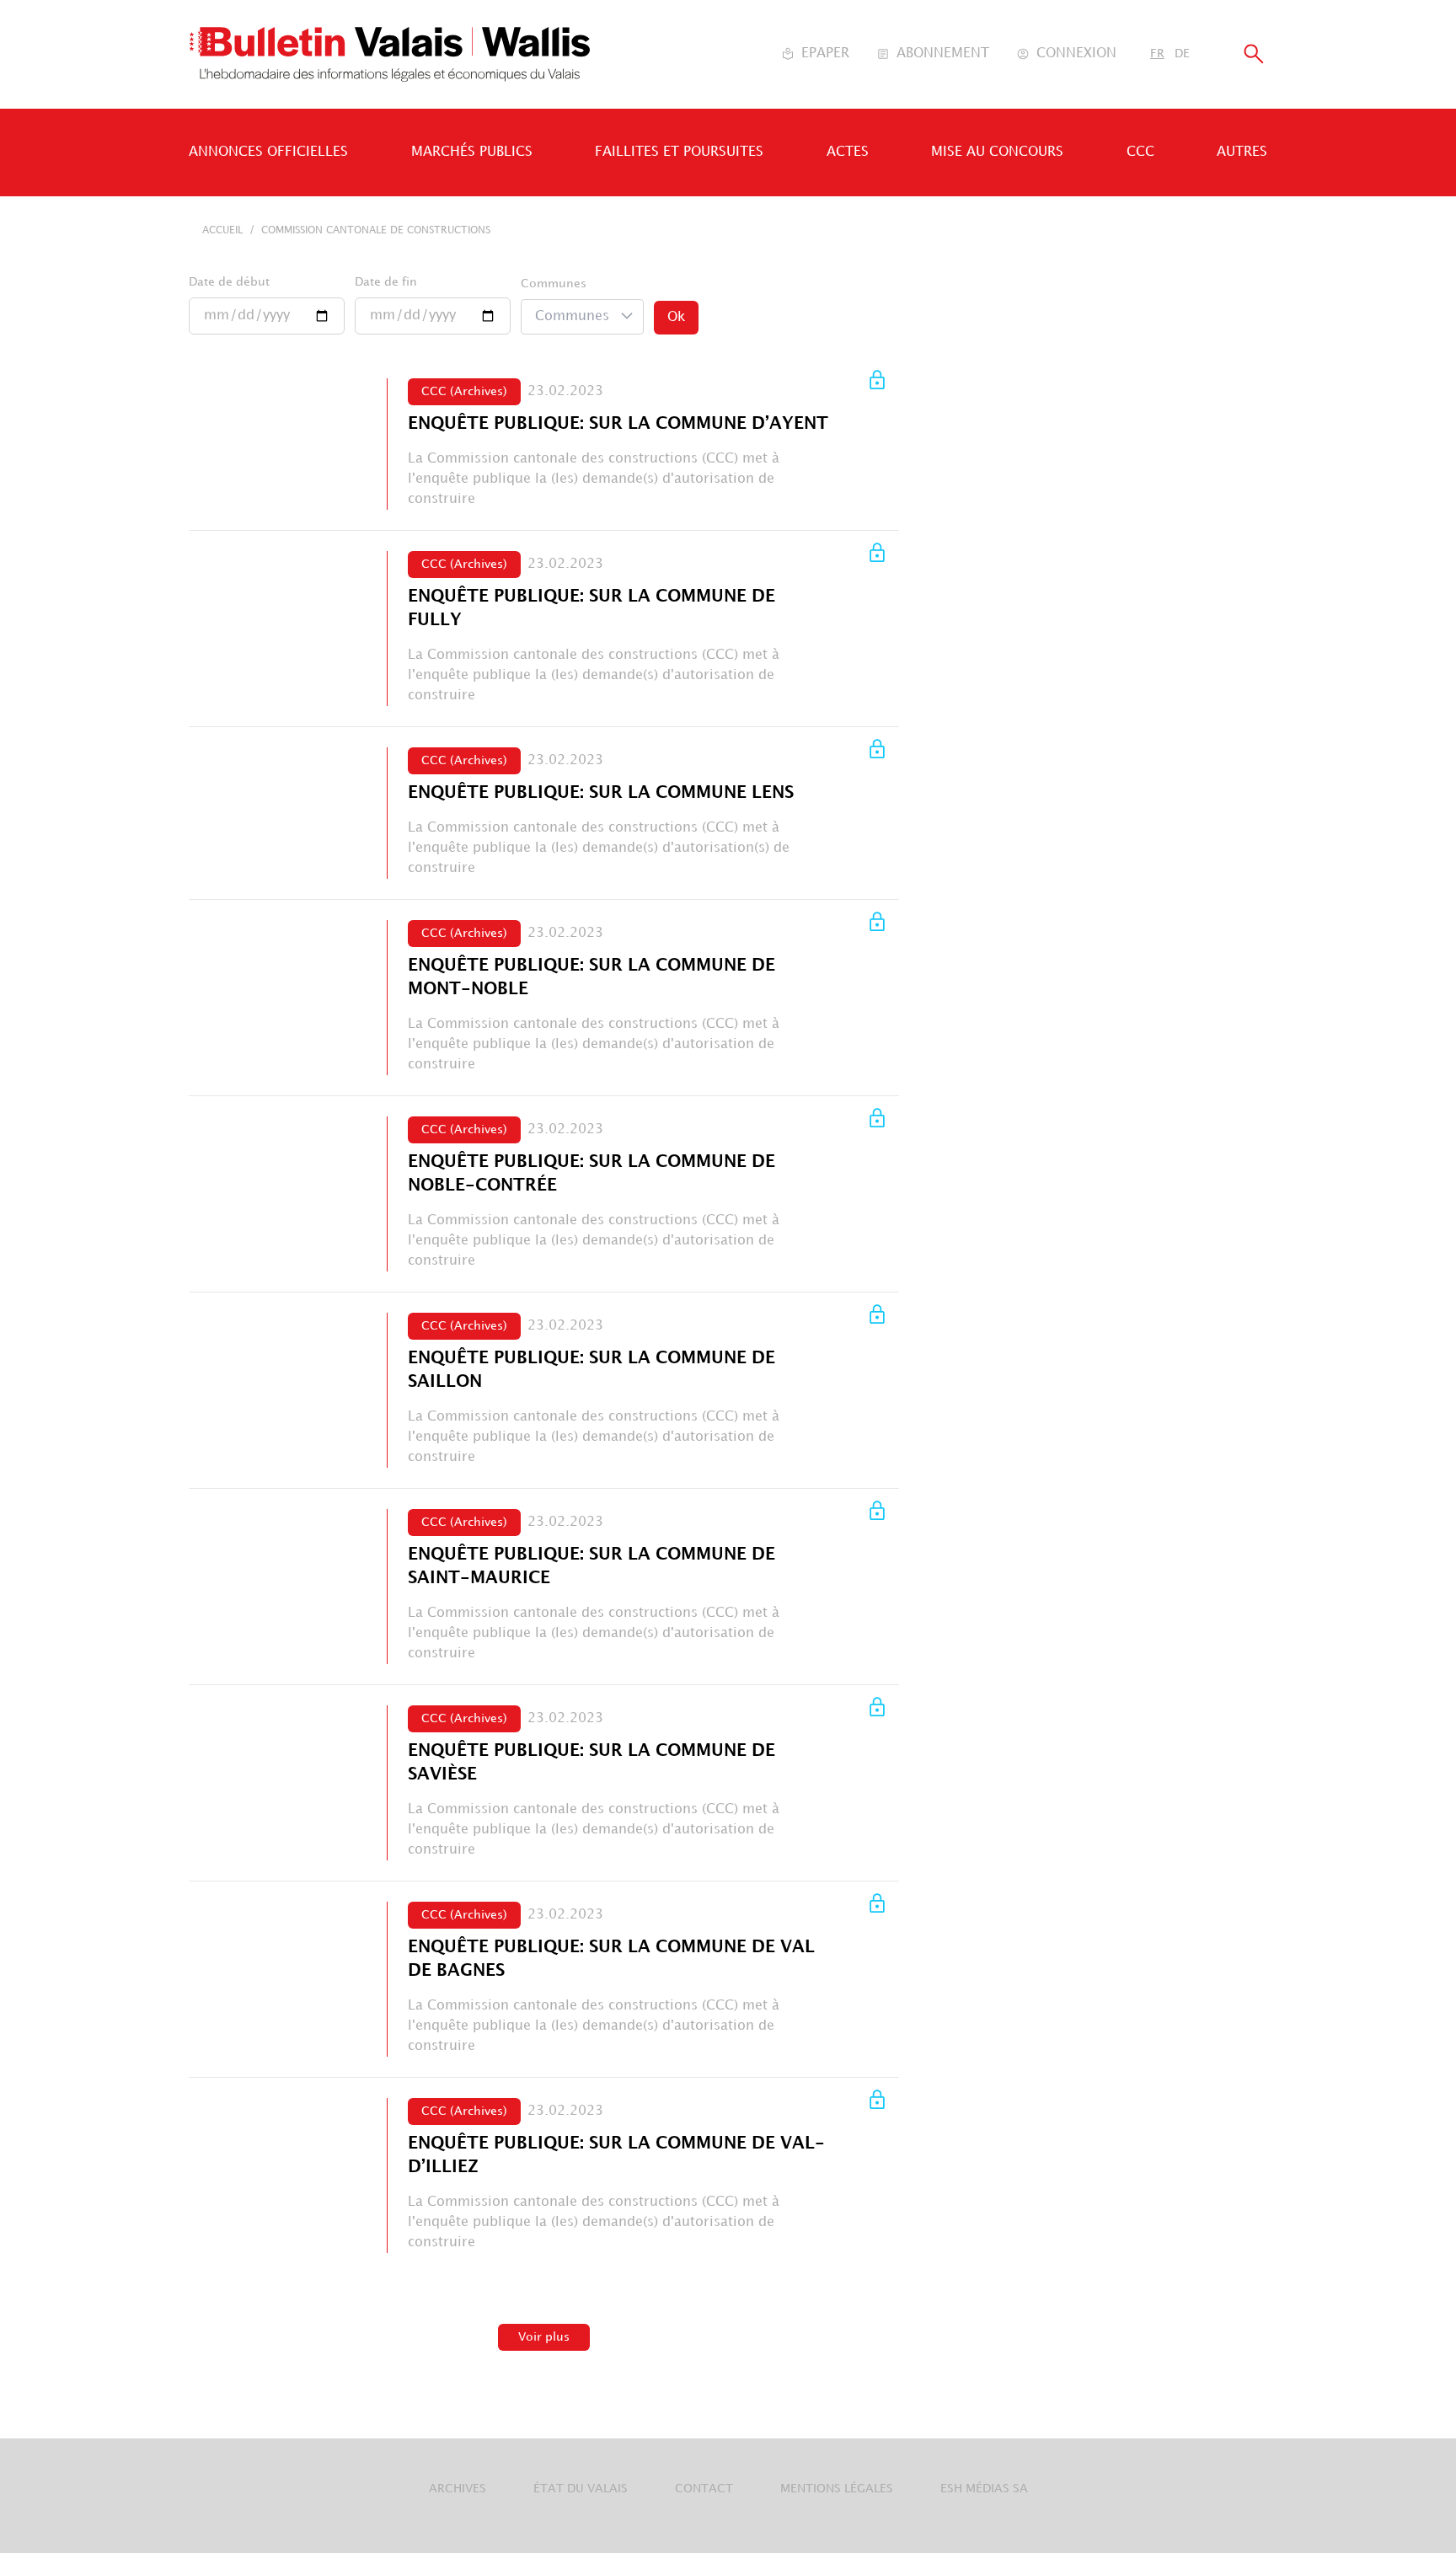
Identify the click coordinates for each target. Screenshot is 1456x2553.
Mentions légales (837, 2489)
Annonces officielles (268, 152)
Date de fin (386, 282)
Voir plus (544, 2337)
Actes (848, 152)
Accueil (222, 230)
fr (1157, 54)
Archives (458, 2489)
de (1182, 54)
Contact (704, 2489)
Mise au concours (997, 152)
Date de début (229, 282)
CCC (1140, 152)
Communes (554, 284)
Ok (676, 317)
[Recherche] (1254, 54)
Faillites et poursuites (679, 152)
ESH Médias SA (984, 2489)
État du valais (581, 2489)
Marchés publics (472, 152)
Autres (1242, 152)
